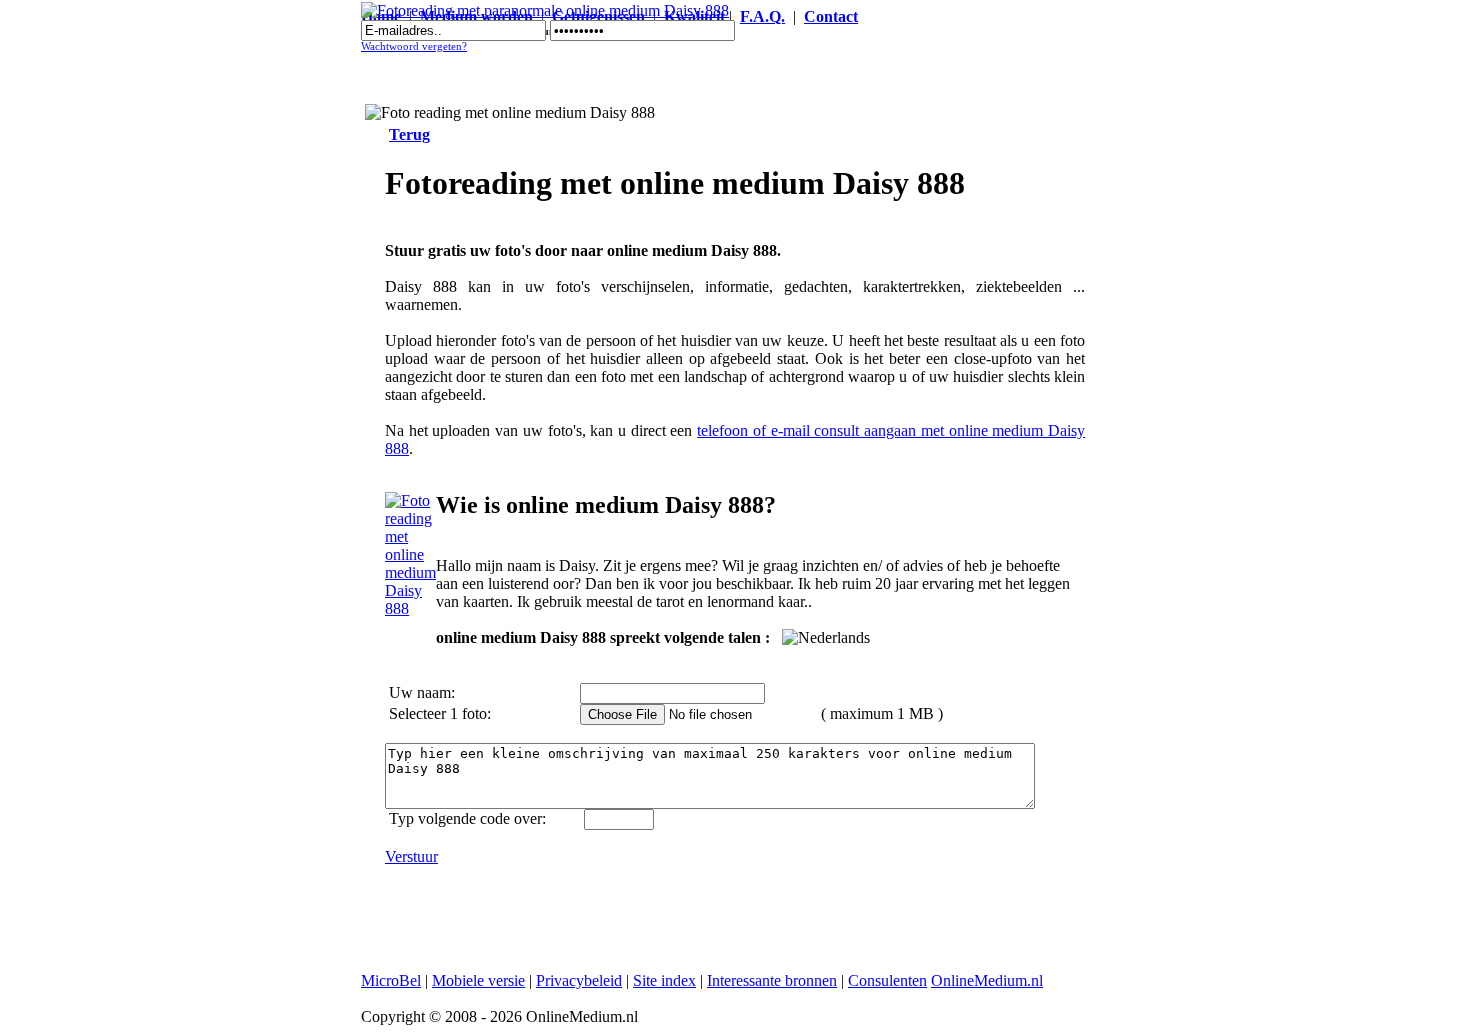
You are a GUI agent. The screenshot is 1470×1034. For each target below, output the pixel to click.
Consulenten (887, 980)
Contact (831, 16)
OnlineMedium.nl (987, 980)
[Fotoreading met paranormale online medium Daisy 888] (545, 10)
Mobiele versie (478, 980)
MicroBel (391, 980)
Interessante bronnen (772, 980)
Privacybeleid (579, 980)
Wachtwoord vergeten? (414, 46)
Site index (664, 980)
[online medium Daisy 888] (410, 608)
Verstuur (411, 856)
